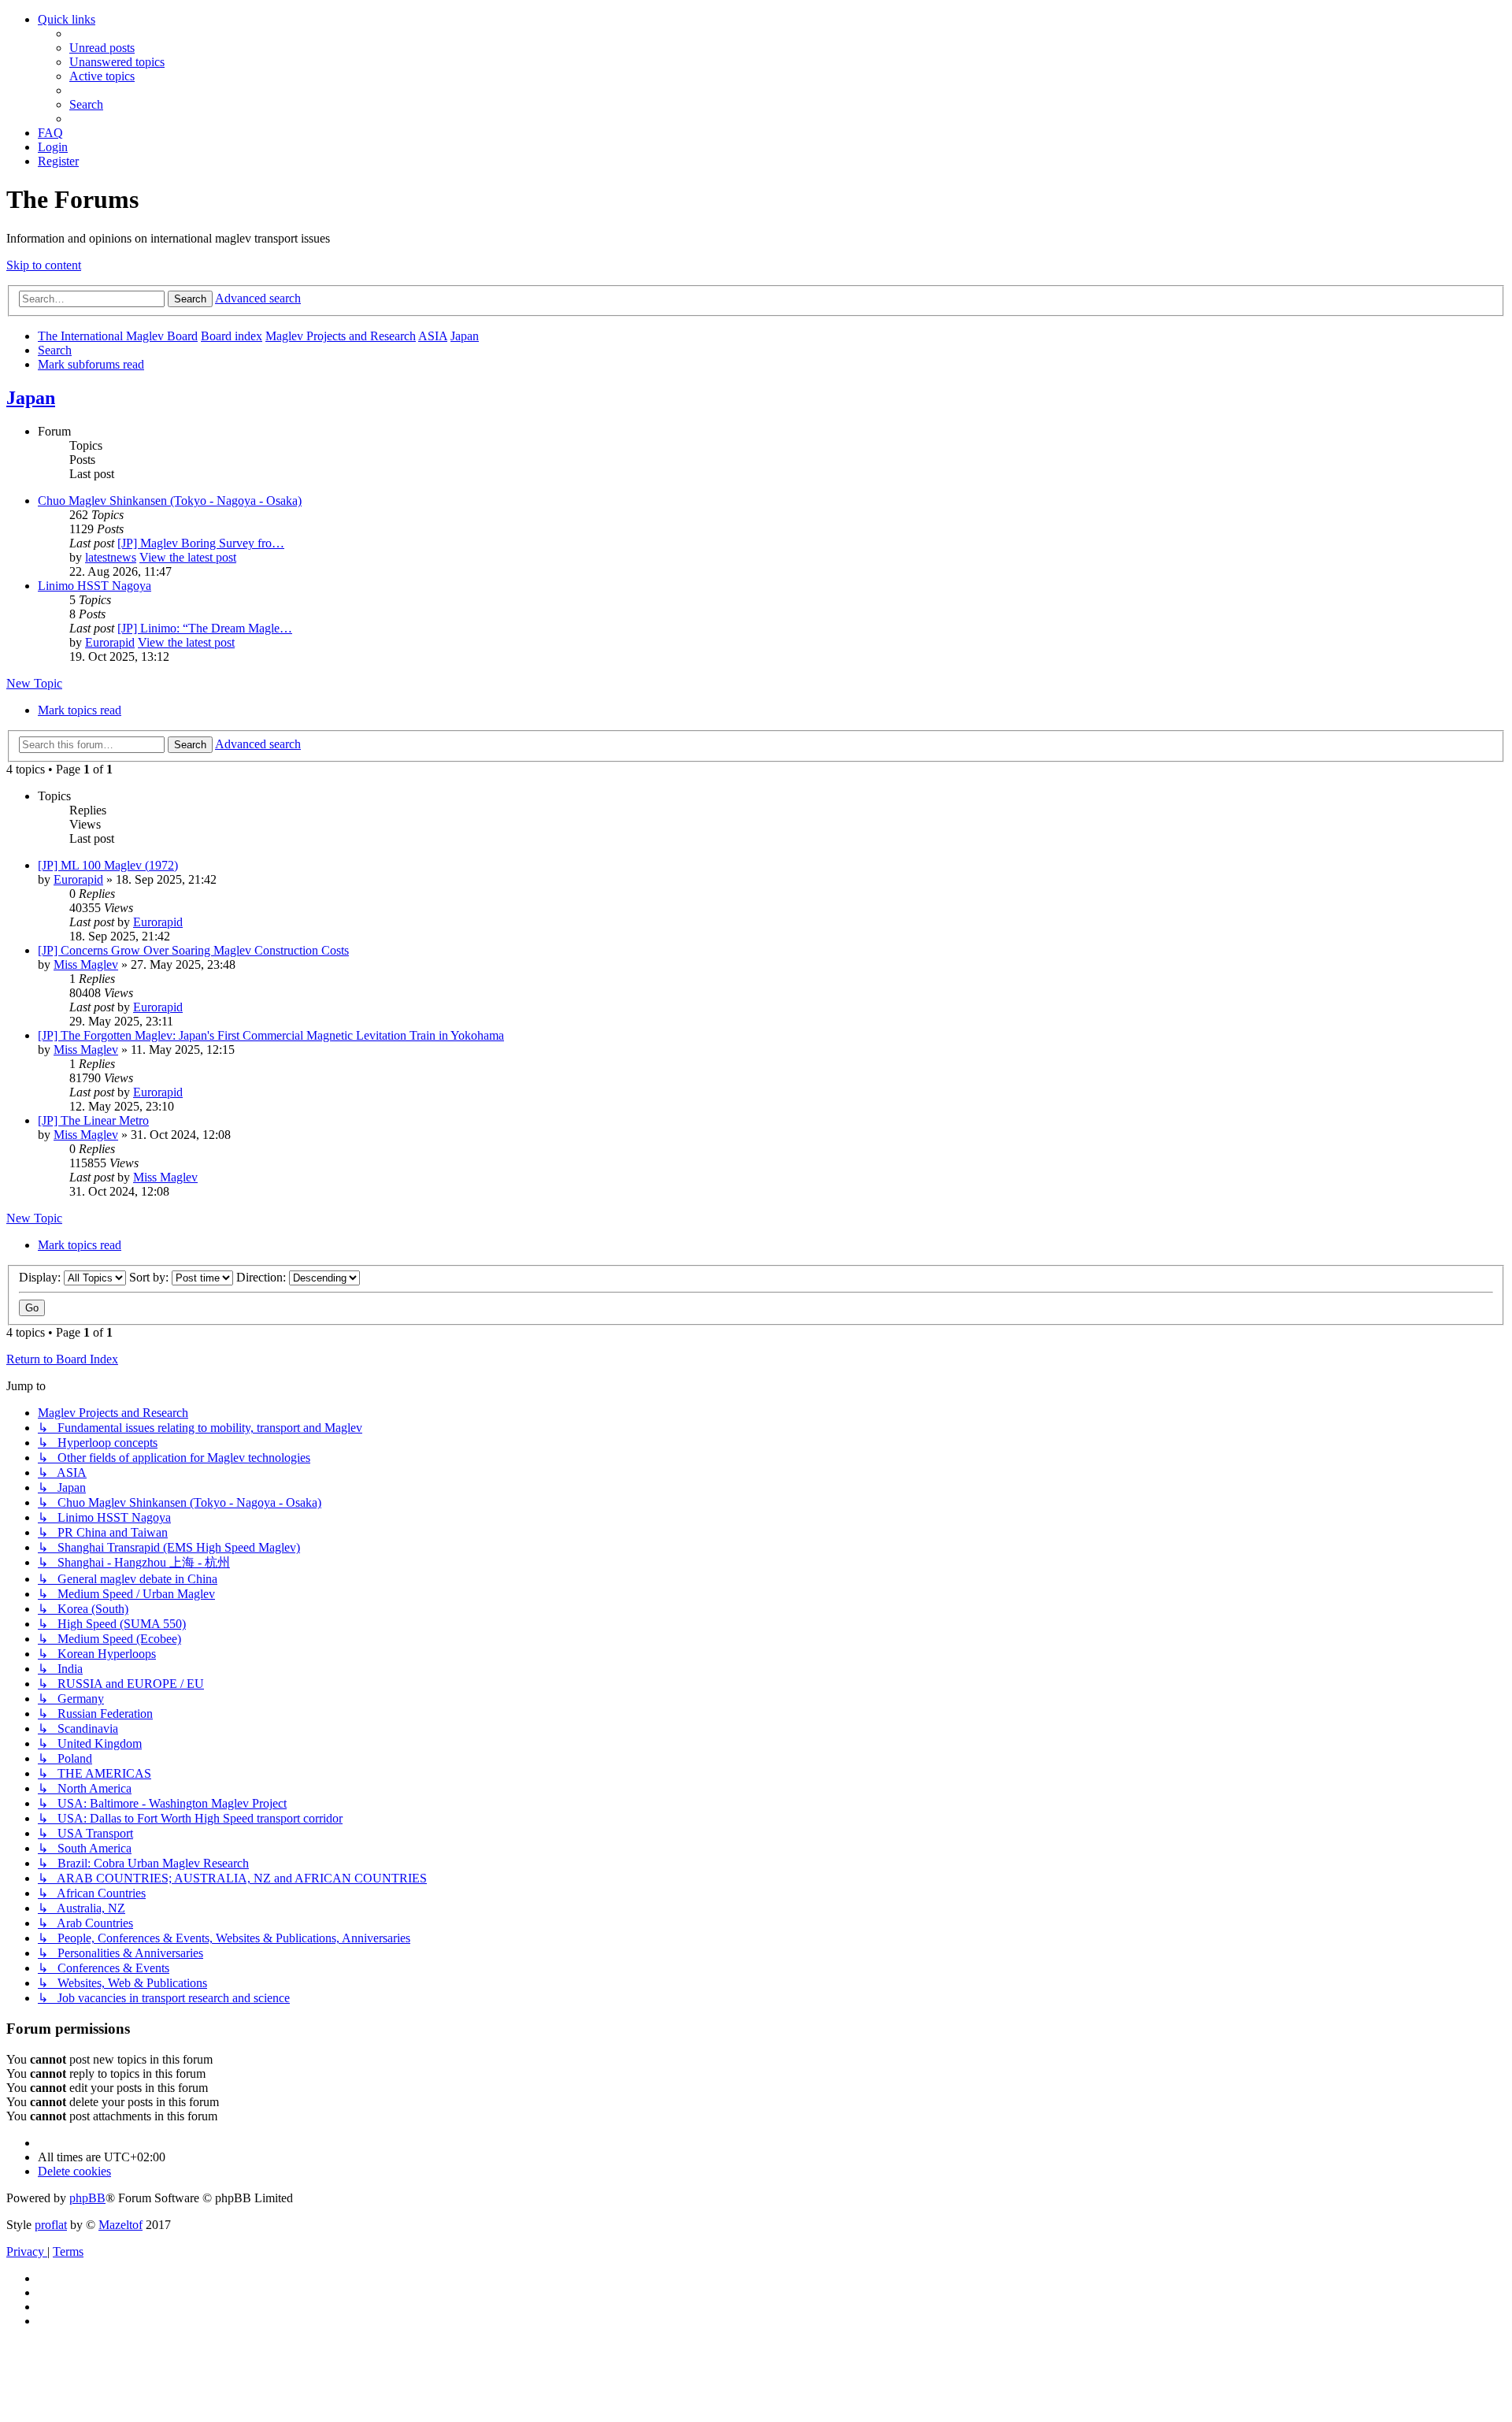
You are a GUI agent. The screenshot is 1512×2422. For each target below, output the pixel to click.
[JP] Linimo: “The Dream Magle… (205, 628)
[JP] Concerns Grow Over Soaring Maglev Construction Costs (193, 950)
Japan (31, 398)
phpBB (87, 2198)
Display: (41, 1277)
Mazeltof (120, 2225)
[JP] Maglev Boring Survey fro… (201, 543)
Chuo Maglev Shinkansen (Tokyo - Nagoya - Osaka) (170, 501)
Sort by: (150, 1277)
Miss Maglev (86, 964)
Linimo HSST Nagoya (94, 586)
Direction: (263, 1277)
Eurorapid (110, 642)
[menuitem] (102, 48)
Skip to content (44, 265)
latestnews (111, 557)
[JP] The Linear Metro (93, 1120)
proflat (51, 2225)
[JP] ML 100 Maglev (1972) (108, 865)
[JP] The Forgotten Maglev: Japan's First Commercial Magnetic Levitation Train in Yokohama (271, 1035)
